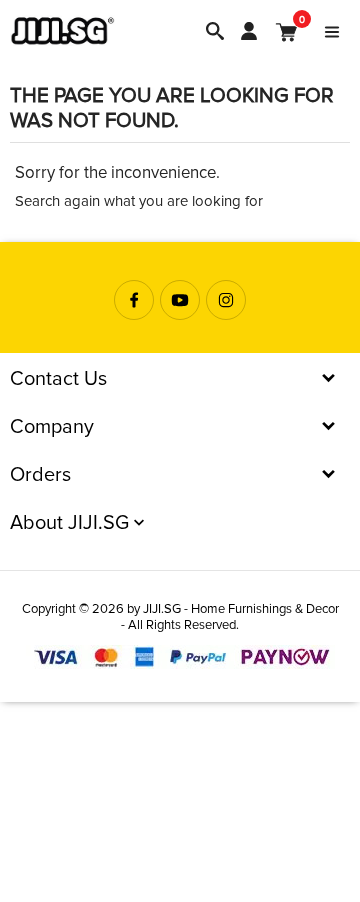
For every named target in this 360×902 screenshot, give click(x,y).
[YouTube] (180, 300)
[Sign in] (249, 31)
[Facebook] (134, 300)
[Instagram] (226, 300)
